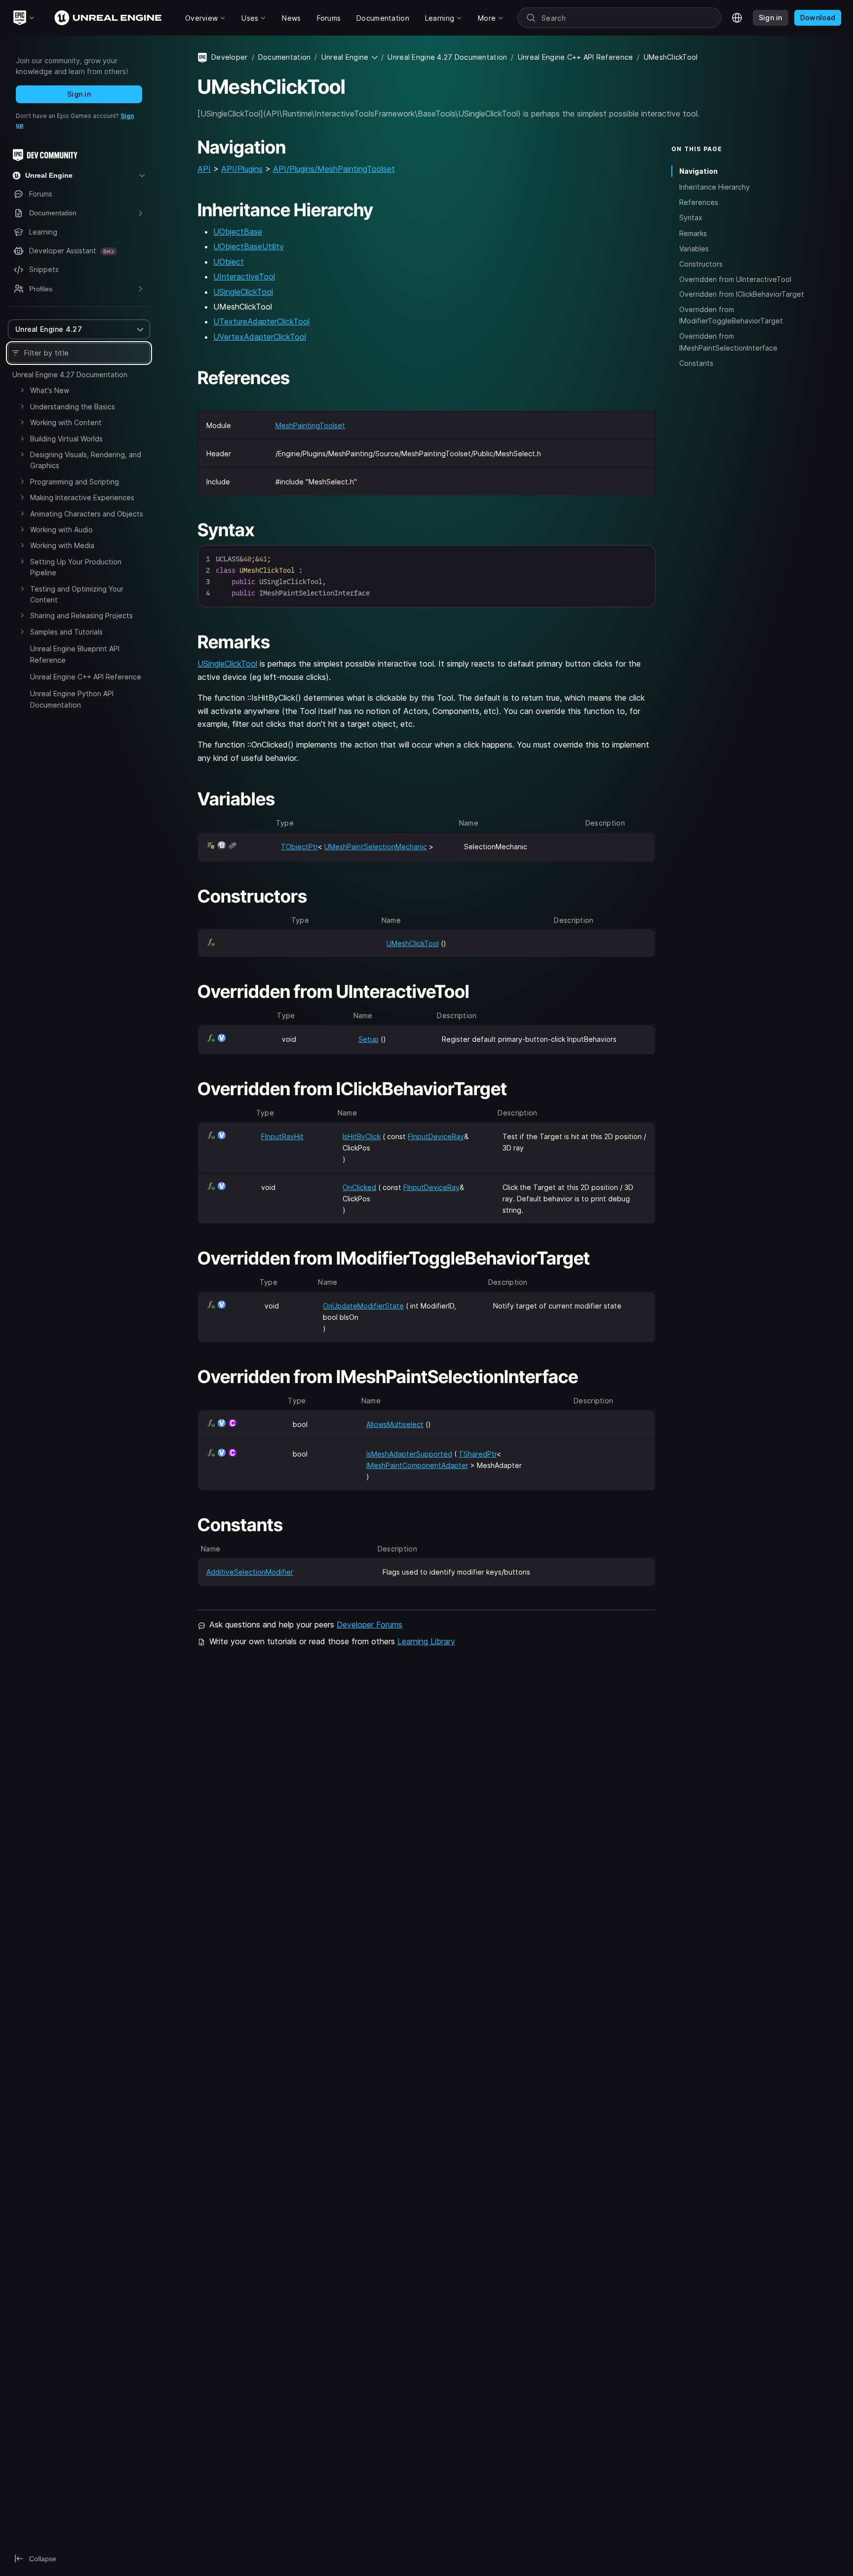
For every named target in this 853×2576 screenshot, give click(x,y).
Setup (368, 1039)
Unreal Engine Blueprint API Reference (75, 654)
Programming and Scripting (75, 482)
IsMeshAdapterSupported (409, 1454)
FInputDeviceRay (436, 1136)
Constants (696, 363)
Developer (230, 57)
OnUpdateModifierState (363, 1306)
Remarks (693, 233)
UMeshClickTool (413, 943)
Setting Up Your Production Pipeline (76, 567)
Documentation (285, 57)
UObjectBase (238, 232)
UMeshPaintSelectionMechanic (376, 847)
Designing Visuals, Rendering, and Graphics (86, 460)
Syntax (691, 218)
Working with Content (66, 422)
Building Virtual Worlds (66, 439)
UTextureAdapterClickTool (261, 321)
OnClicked (359, 1187)
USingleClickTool (243, 292)
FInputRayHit (282, 1136)
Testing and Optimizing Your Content (77, 594)
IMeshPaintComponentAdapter (417, 1465)
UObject (229, 262)
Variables (694, 248)
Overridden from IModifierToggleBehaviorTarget (731, 315)
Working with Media (62, 545)
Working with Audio (61, 530)
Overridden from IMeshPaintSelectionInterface (728, 342)
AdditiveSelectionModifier (250, 1572)
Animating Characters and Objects (87, 514)
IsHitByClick (362, 1136)
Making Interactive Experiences (82, 497)
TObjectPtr (299, 847)
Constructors (701, 263)
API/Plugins (242, 169)
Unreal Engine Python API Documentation (72, 699)
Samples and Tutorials (66, 632)
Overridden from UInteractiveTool (735, 279)
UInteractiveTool (244, 277)
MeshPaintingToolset (310, 425)
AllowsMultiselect (395, 1424)
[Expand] (22, 390)
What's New (50, 390)
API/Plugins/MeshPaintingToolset (334, 169)
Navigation (698, 171)
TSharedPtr (478, 1454)
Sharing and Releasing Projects (81, 615)
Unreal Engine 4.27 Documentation (70, 375)
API (204, 169)
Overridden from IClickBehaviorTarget (742, 294)
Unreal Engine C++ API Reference (86, 677)
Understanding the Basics (73, 407)
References (699, 202)
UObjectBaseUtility (249, 246)
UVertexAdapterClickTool (260, 337)
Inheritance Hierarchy (715, 186)
